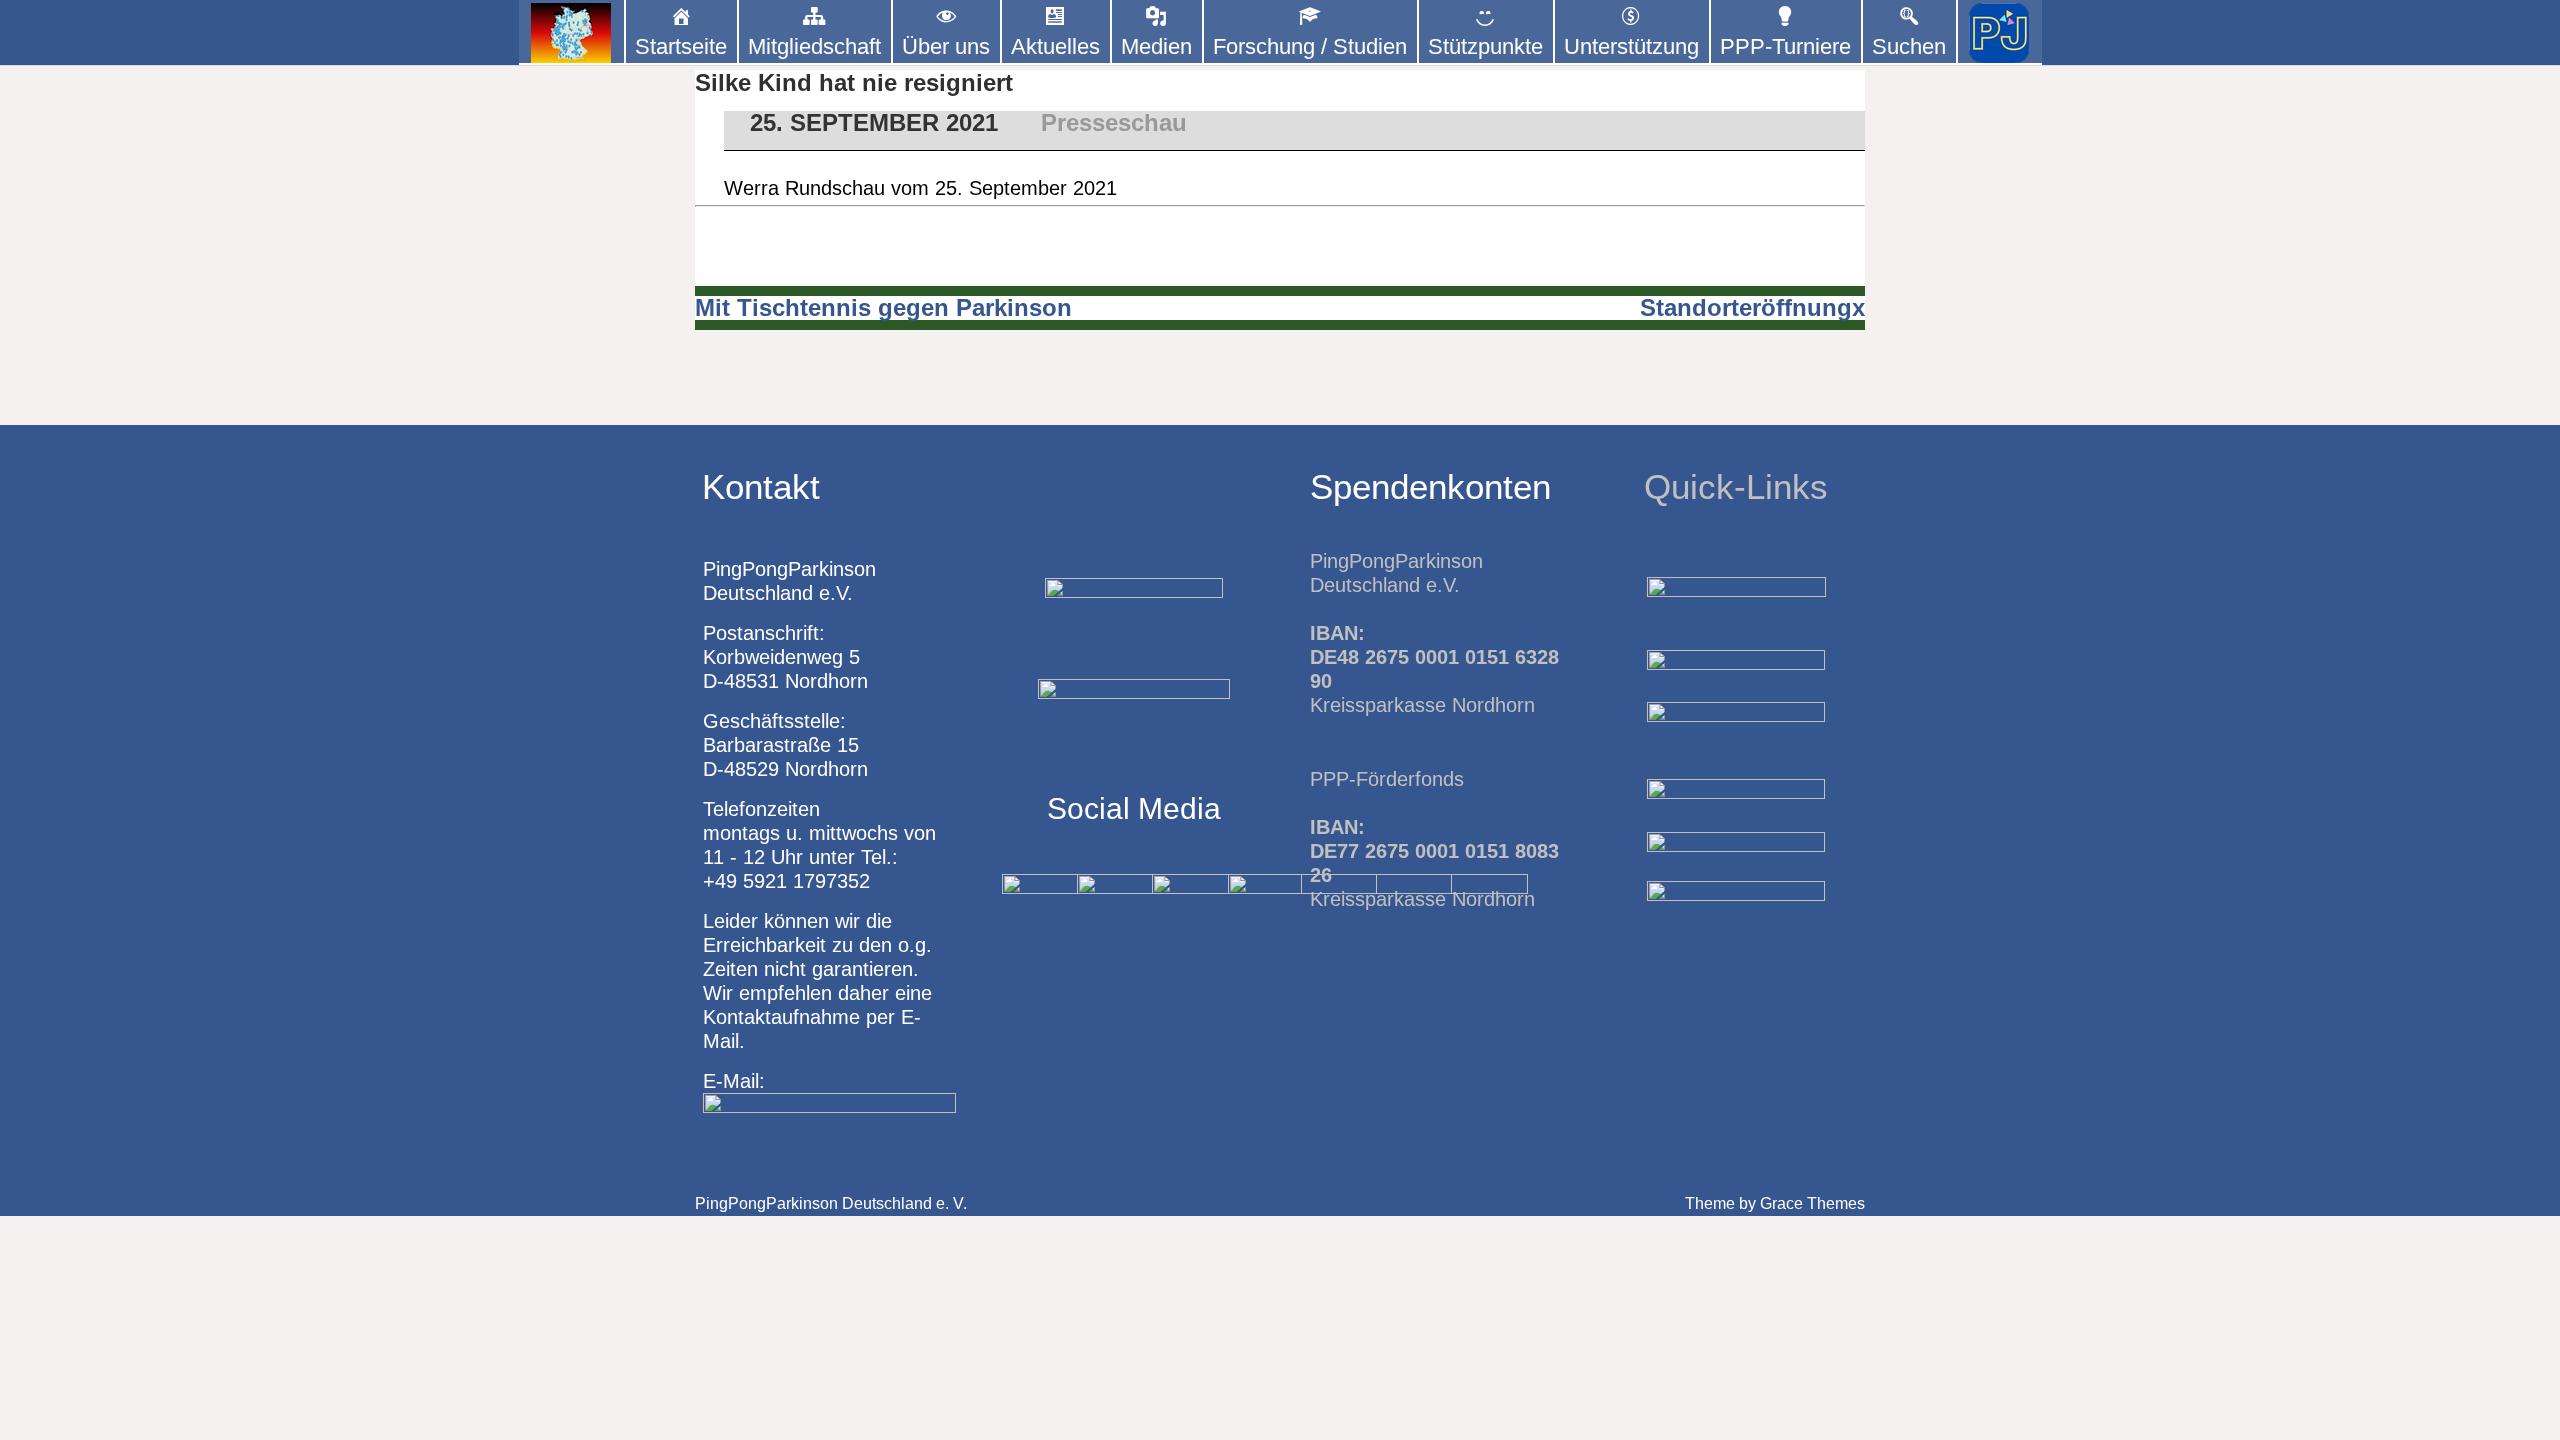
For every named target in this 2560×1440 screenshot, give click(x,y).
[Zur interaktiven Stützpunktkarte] (571, 32)
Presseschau (1114, 122)
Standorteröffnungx (1752, 307)
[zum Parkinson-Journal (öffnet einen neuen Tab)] (1999, 32)
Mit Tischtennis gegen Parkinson (883, 307)
